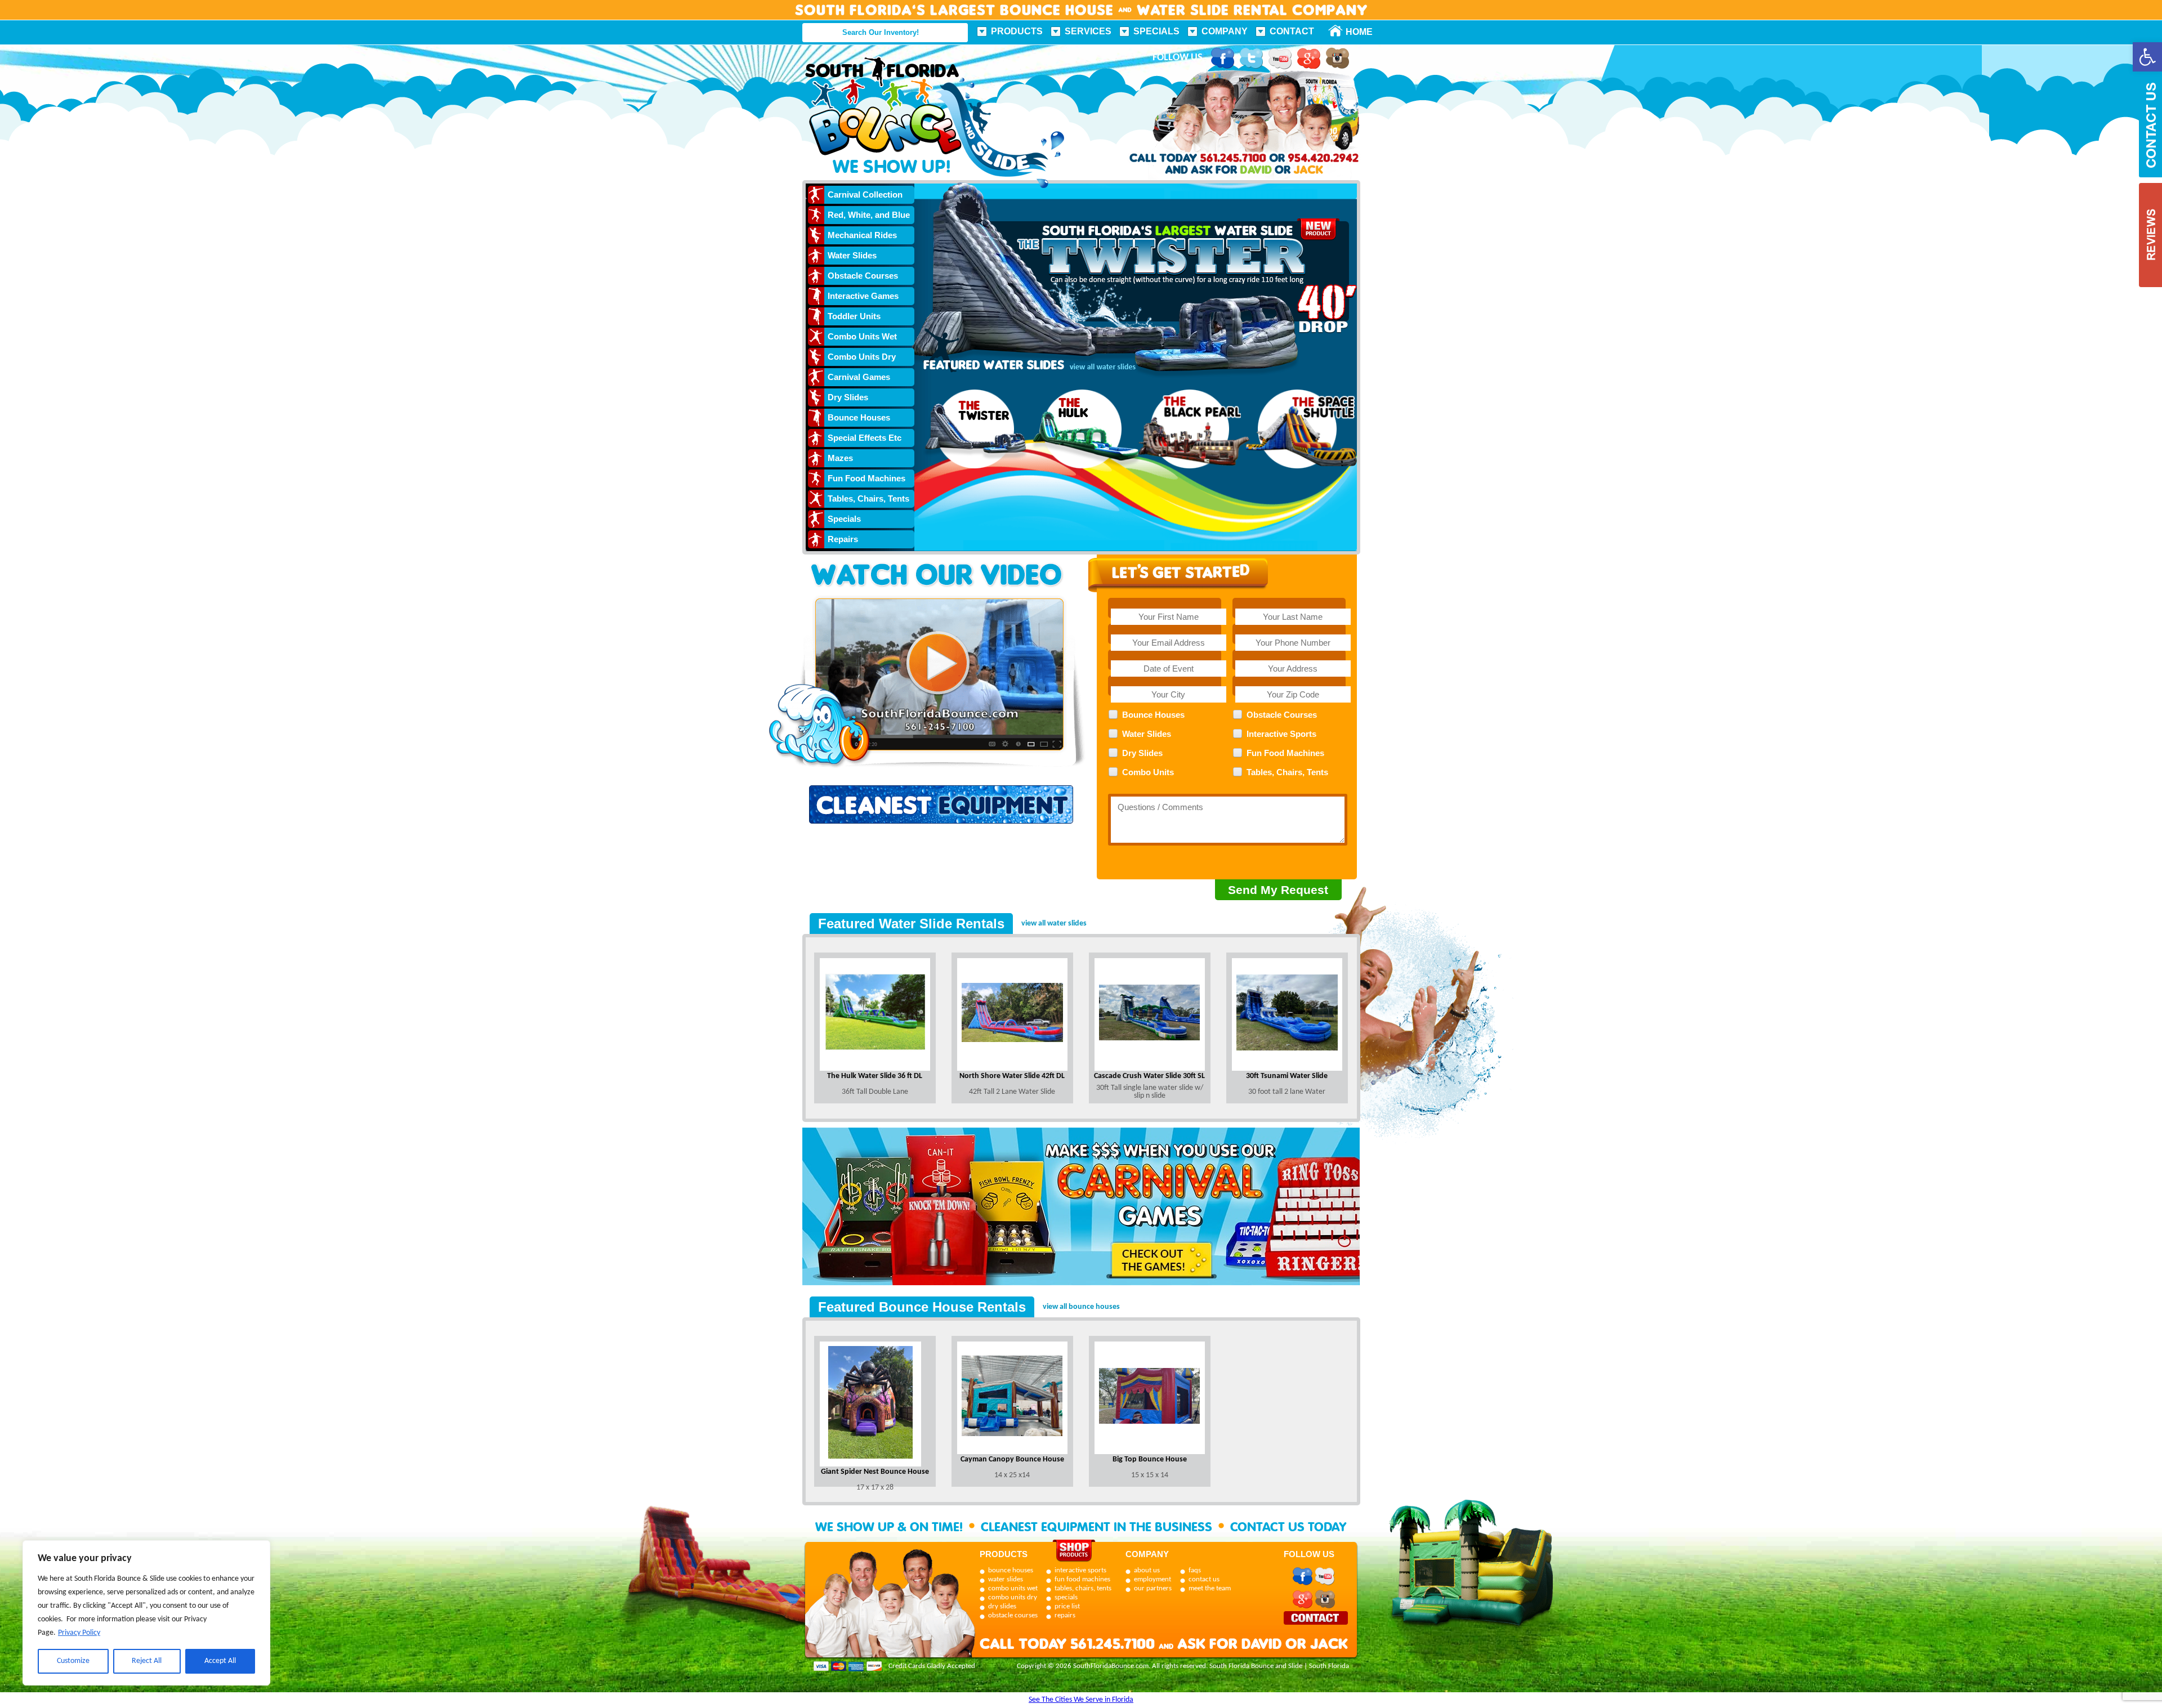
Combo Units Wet (862, 336)
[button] (2147, 57)
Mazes (840, 458)
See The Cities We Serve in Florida (1081, 1700)
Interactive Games (863, 296)
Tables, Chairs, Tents (868, 498)
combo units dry (1013, 1597)
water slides (1006, 1579)
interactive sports (1080, 1570)
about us (1147, 1570)
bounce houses (1011, 1570)
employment (1153, 1579)
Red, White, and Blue (869, 215)
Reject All (147, 1661)
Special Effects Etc (865, 438)
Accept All (220, 1661)
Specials (1156, 31)
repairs (1065, 1615)
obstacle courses (1013, 1615)
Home (1353, 32)
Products (1017, 31)
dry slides (1002, 1606)
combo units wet (1013, 1588)
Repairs (843, 539)
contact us (1204, 1579)
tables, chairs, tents (1083, 1588)
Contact (1292, 31)
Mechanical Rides (862, 235)
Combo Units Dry (862, 357)
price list (1067, 1606)
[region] (146, 1613)
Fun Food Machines (866, 478)
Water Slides (852, 255)
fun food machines (1082, 1579)
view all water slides (1054, 924)
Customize (73, 1661)
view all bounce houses (1081, 1307)
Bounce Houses (859, 417)
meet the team (1210, 1588)
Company (1225, 31)
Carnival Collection (865, 195)
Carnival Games (859, 377)
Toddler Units (854, 316)
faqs (1195, 1570)
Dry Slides (848, 397)
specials (1066, 1597)
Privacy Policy (79, 1633)
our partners (1153, 1588)
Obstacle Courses (863, 276)
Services (1088, 31)
